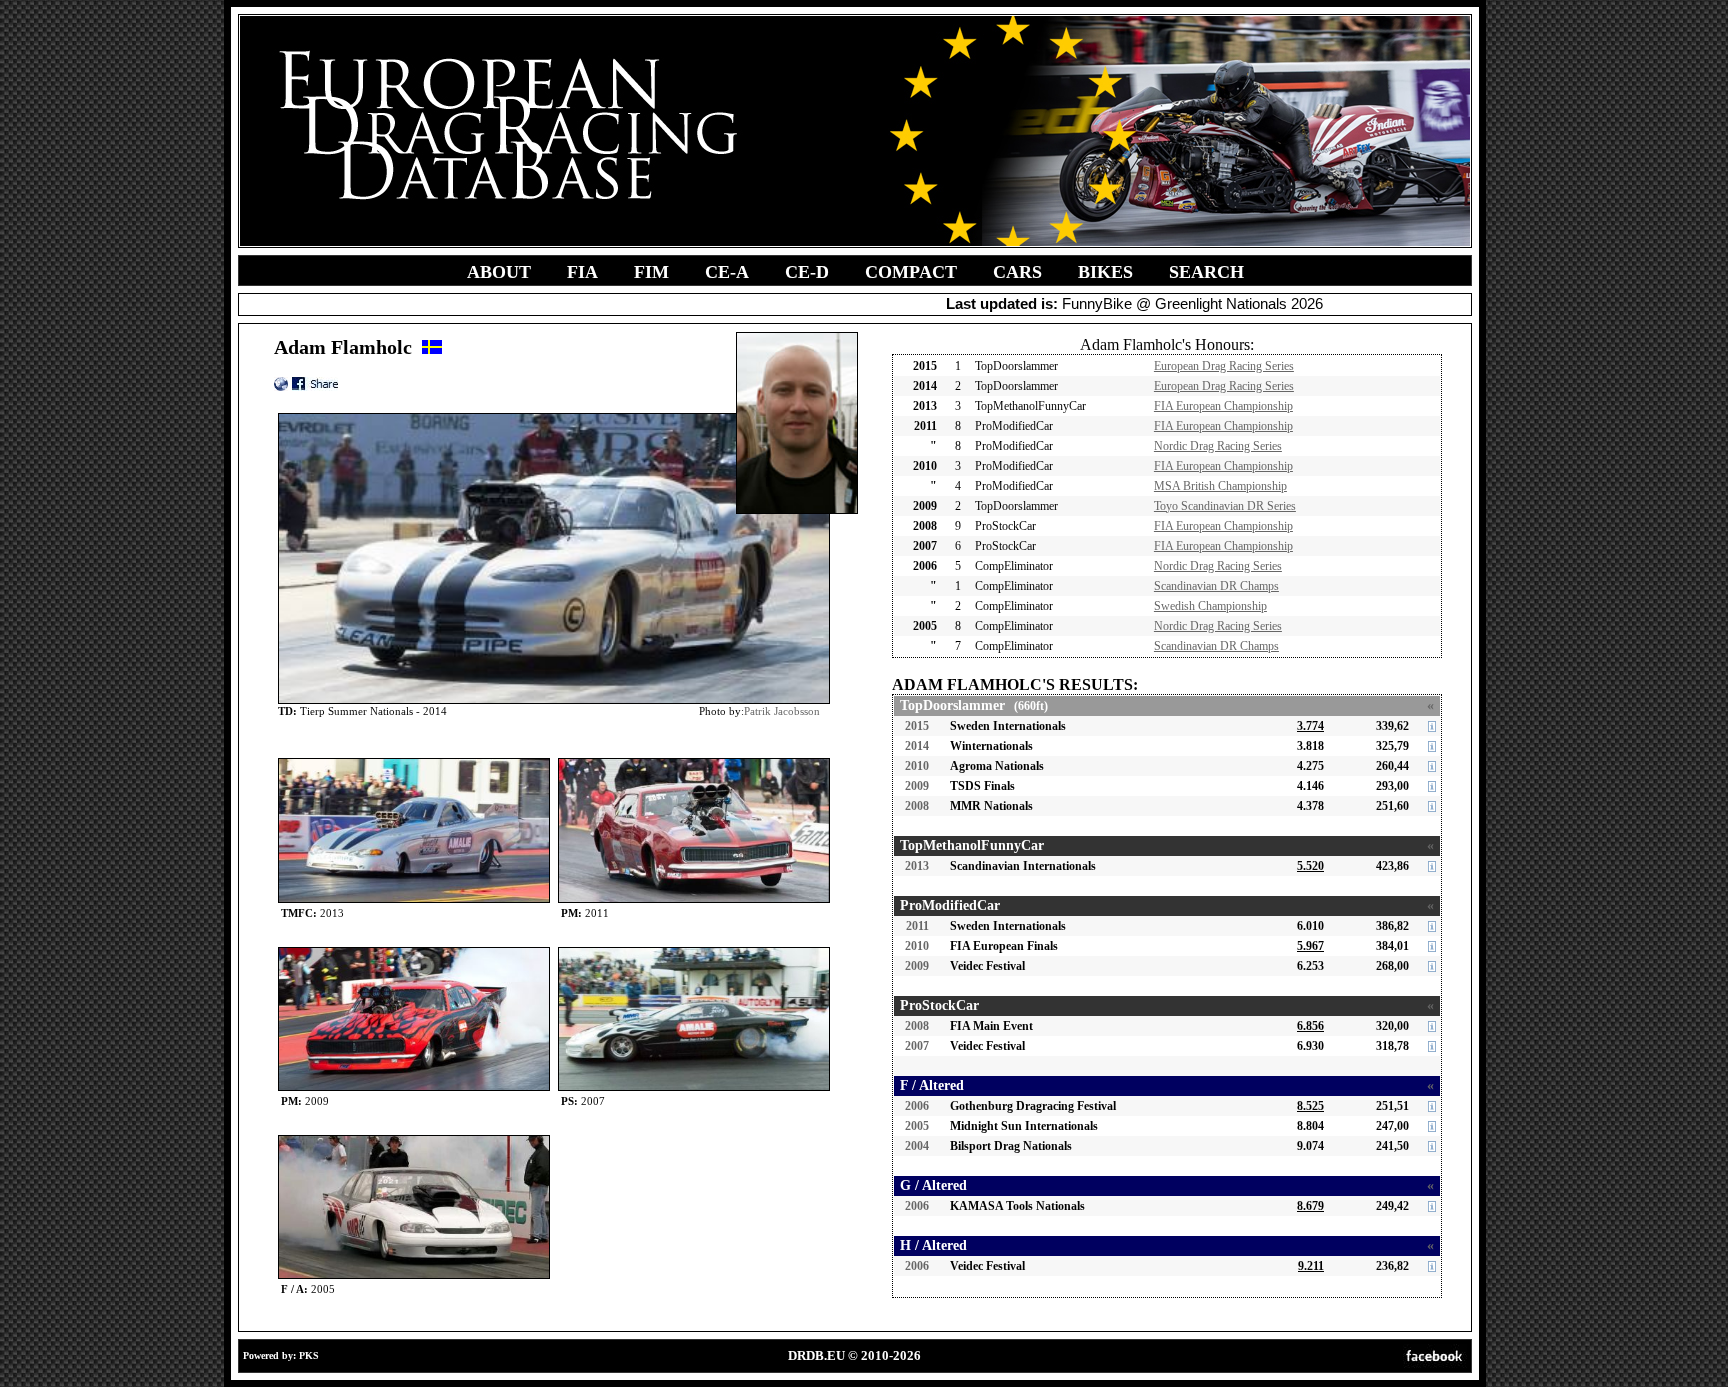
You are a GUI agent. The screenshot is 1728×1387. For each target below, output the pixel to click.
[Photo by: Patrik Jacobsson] (414, 762)
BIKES (1105, 272)
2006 (917, 1106)
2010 (917, 766)
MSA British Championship (1220, 486)
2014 (917, 746)
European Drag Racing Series (1224, 366)
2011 (917, 926)
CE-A (727, 272)
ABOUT (499, 272)
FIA (582, 272)
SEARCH (1206, 272)
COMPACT (911, 272)
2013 (917, 866)
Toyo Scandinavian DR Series (1225, 506)
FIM (651, 272)
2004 (917, 1146)
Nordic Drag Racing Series (1218, 446)
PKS (309, 1355)
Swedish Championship (1210, 606)
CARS (1017, 272)
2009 (917, 786)
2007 (917, 1046)
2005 (917, 1126)
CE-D (807, 272)
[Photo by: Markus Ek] (414, 951)
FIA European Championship (1223, 406)
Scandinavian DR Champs (1216, 586)
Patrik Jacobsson (782, 711)
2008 (917, 806)
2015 (917, 726)
